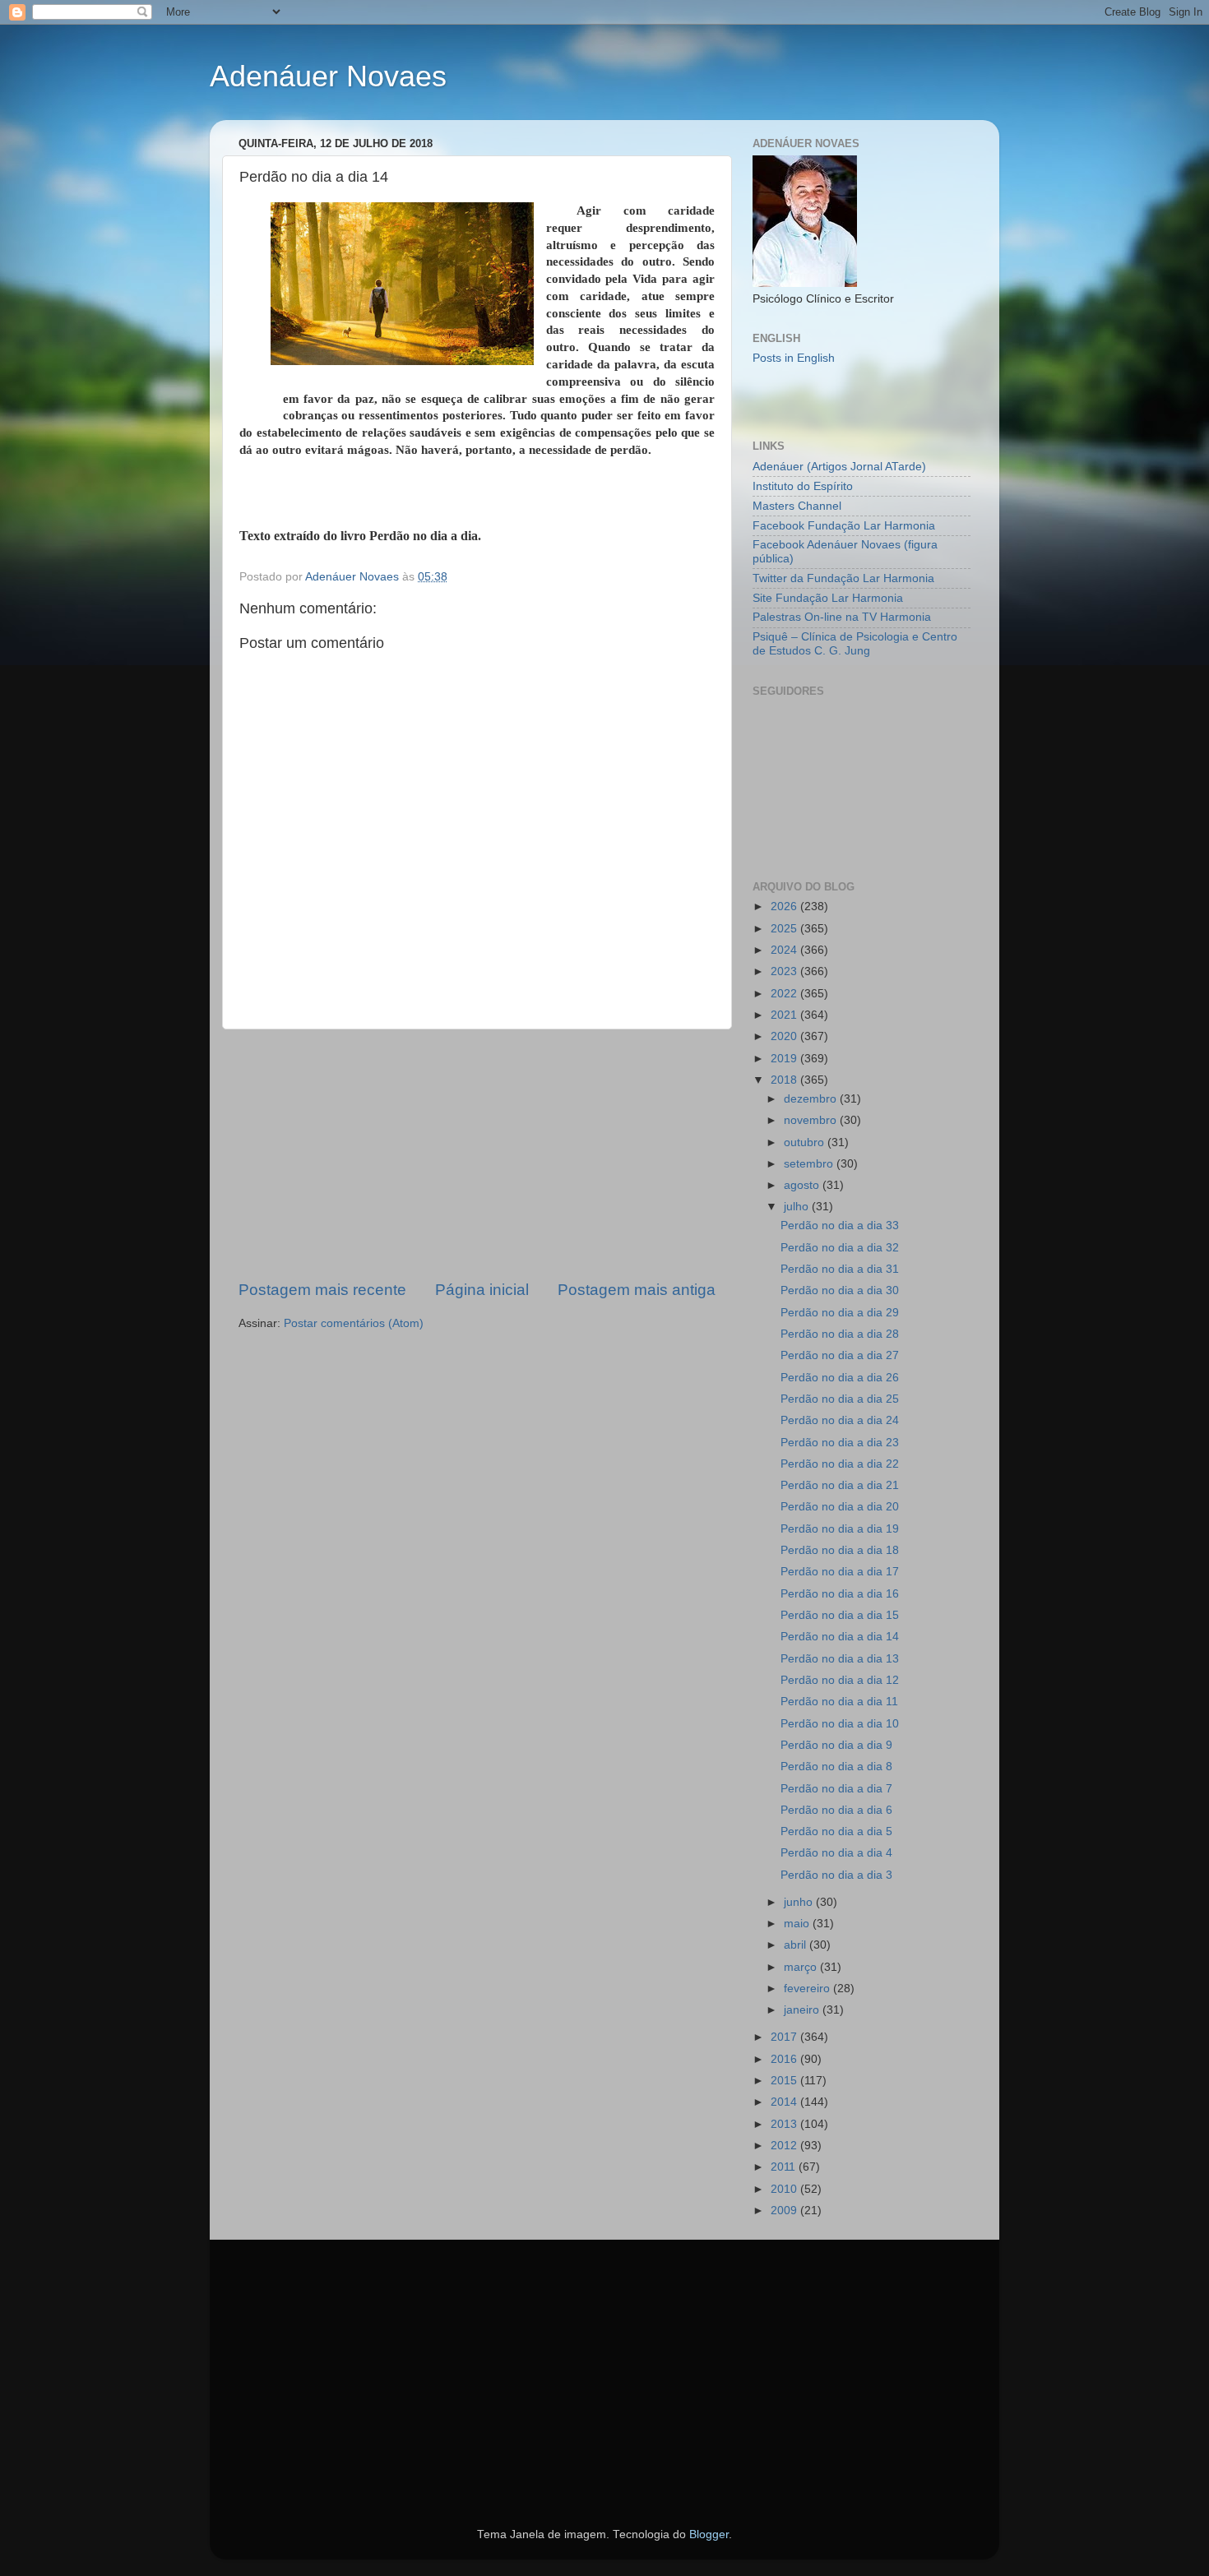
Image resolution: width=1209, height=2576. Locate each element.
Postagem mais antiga (637, 1290)
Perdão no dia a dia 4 (836, 1853)
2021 (785, 1015)
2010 (785, 2189)
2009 (785, 2211)
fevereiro (808, 1989)
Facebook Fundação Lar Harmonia (844, 526)
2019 (785, 1059)
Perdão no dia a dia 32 (840, 1248)
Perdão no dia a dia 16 (840, 1594)
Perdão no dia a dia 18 (840, 1550)
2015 (785, 2081)
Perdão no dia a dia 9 (836, 1745)
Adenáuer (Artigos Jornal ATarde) (839, 467)
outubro (806, 1142)
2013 (785, 2124)
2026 (785, 906)
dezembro (812, 1099)
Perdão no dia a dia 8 (836, 1767)
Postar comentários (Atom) (354, 1323)
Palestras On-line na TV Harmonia (842, 617)
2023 (785, 971)
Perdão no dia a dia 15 (840, 1615)
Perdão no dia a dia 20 (840, 1507)
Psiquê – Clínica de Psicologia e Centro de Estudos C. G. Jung (855, 643)
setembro (810, 1164)
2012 (785, 2146)
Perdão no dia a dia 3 (836, 1875)
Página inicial (482, 1290)
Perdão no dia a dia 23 (840, 1443)
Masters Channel (797, 506)
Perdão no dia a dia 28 (840, 1334)
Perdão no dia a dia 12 (840, 1680)
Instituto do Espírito (803, 486)
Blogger (709, 2534)
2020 (785, 1036)
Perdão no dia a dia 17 (840, 1572)
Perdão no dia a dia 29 (840, 1313)
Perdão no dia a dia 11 (839, 1702)
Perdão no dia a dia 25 (840, 1399)
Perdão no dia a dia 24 (840, 1420)
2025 (785, 929)
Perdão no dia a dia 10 (840, 1724)
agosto (803, 1185)
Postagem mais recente (322, 1290)
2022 (785, 994)
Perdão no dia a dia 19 (840, 1529)
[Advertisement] (477, 1154)
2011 (785, 2167)
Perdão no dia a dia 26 (840, 1378)
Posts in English (794, 358)
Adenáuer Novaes (328, 76)
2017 (785, 2037)
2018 (785, 1080)
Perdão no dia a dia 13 (840, 1659)
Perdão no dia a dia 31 (840, 1269)
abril (797, 1945)
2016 (785, 2059)
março (802, 1967)
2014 (785, 2102)
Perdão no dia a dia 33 (840, 1226)
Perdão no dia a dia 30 (840, 1290)
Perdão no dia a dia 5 (836, 1831)
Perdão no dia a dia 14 (840, 1637)
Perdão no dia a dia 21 (840, 1485)
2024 (785, 950)
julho (798, 1207)
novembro (812, 1120)
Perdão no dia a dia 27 (840, 1355)
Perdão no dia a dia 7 (836, 1789)
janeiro (803, 2010)
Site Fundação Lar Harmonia (828, 598)
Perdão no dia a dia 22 (840, 1464)
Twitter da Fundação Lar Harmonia (843, 578)
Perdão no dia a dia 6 (836, 1810)
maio (798, 1924)
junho (800, 1902)
